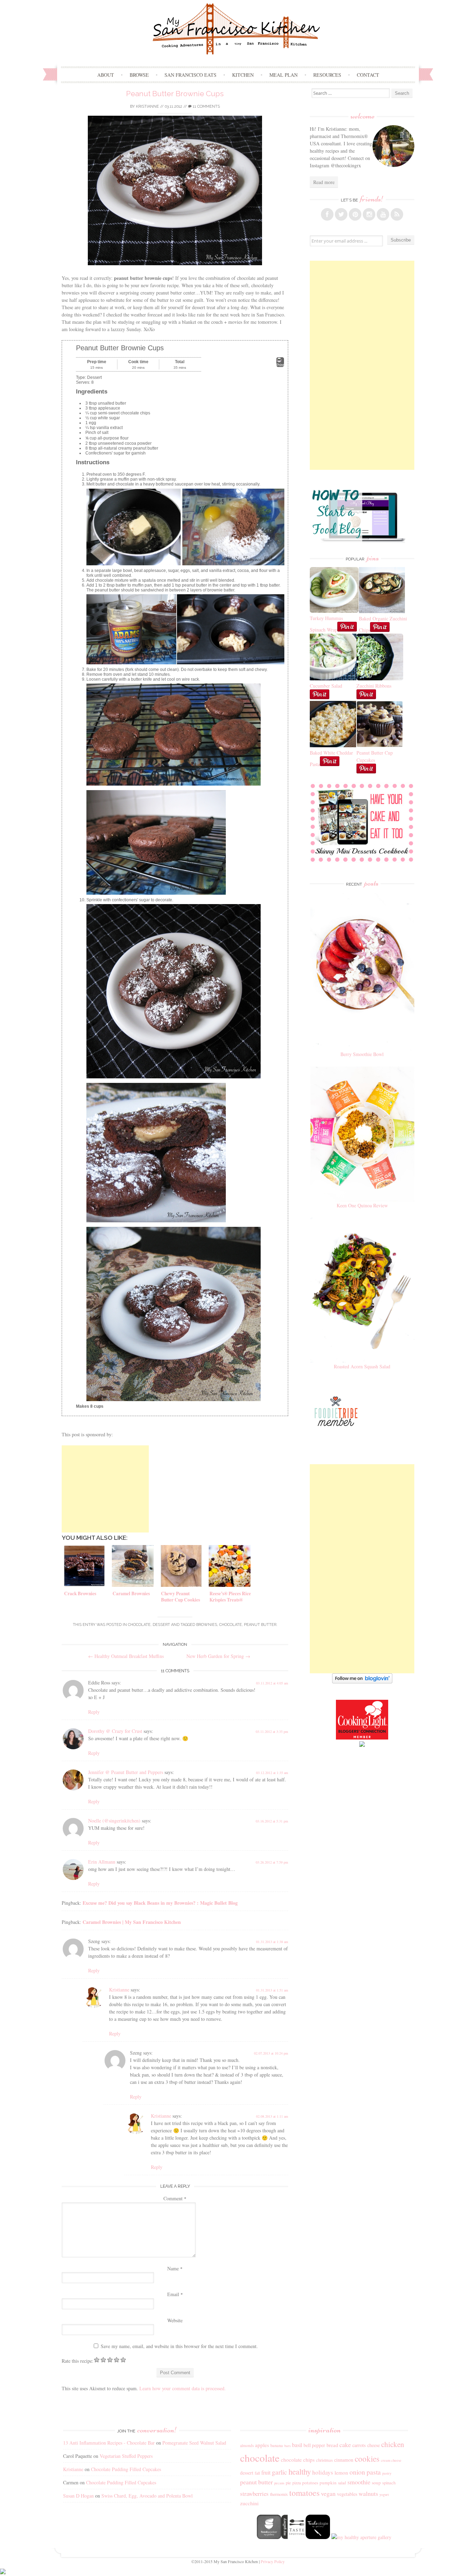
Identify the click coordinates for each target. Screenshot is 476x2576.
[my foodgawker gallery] (269, 2537)
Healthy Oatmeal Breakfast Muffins (126, 1656)
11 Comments (206, 106)
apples (262, 2445)
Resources (327, 75)
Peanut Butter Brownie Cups (175, 94)
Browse (139, 75)
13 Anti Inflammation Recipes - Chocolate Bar (109, 2443)
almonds (247, 2445)
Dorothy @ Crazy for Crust (115, 1731)
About (106, 75)
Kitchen (243, 75)
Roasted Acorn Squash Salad (362, 1366)
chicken (393, 2444)
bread (332, 2445)
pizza (297, 2483)
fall (257, 2473)
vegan (328, 2493)
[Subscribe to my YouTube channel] (383, 214)
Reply (94, 1712)
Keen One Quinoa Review (362, 1205)
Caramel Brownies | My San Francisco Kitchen (132, 1922)
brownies (207, 1625)
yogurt (384, 2494)
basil (297, 2445)
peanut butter (260, 1625)
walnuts (368, 2493)
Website (175, 2320)
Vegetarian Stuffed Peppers (126, 2456)
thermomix (279, 2494)
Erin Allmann (102, 1862)
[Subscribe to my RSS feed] (397, 214)
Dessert (161, 1625)
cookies (367, 2459)
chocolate (231, 1625)
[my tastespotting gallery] (293, 2537)
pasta (374, 2472)
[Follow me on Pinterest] (355, 214)
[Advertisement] (105, 1489)
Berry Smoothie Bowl (362, 1054)
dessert (247, 2473)
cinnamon (344, 2460)
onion (357, 2472)
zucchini (249, 2503)
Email (175, 2294)
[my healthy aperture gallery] (361, 2537)
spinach (389, 2483)
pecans (279, 2483)
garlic (279, 2472)
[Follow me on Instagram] (369, 214)
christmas (324, 2460)
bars (287, 2446)
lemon (341, 2472)
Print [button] (280, 365)
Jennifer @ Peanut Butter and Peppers (126, 1772)
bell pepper (314, 2445)
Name (175, 2268)
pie (288, 2483)
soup (376, 2483)
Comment (175, 2198)
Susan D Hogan (78, 2496)
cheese (374, 2445)
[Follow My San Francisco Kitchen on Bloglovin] (362, 1681)
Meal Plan (283, 75)
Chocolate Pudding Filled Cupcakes (126, 2469)
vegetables (347, 2494)
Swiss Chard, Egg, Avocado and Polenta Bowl (147, 2496)
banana (277, 2445)
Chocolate (139, 1625)
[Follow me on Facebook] (327, 214)
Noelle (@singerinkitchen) (114, 1821)
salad (342, 2483)
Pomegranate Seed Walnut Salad (194, 2443)
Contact (368, 75)
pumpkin (328, 2483)
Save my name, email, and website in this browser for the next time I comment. (179, 2346)
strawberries (254, 2494)
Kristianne (147, 106)
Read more (324, 182)
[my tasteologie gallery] (318, 2537)
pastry (387, 2473)
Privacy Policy (273, 2561)
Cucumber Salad (326, 686)
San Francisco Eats (190, 75)
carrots (359, 2445)
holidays (323, 2472)
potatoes (310, 2483)
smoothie (359, 2482)
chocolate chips (298, 2460)
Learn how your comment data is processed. (183, 2388)
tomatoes (304, 2493)
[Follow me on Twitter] (341, 214)
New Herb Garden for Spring (218, 1656)
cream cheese (391, 2460)
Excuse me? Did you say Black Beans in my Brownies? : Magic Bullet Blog (160, 1903)
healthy (300, 2471)
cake (345, 2445)
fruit (266, 2472)
